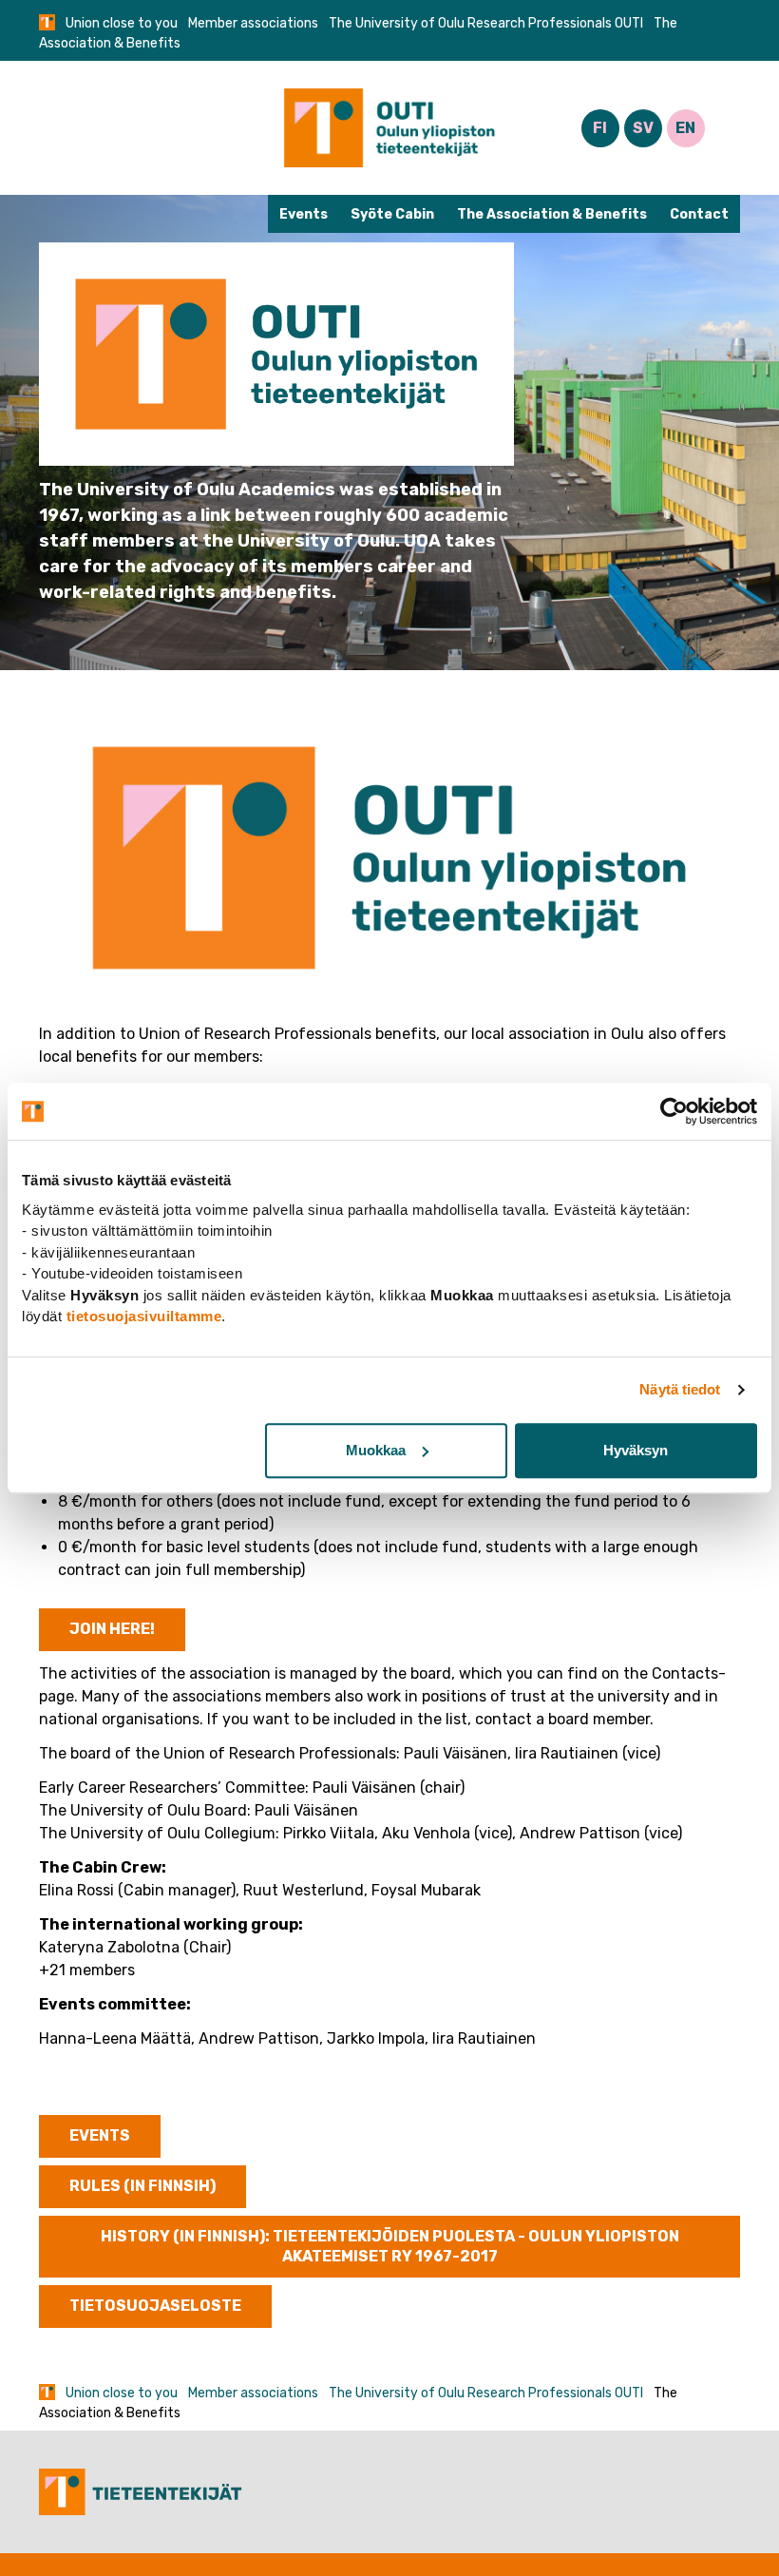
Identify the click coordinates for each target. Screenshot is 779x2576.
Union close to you (122, 23)
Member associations (253, 23)
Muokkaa (376, 1450)
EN (685, 128)
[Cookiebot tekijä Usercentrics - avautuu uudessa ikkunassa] (674, 1111)
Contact (699, 214)
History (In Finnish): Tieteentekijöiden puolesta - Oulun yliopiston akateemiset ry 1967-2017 (390, 2246)
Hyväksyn (636, 1450)
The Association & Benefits (552, 214)
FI (600, 128)
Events (304, 214)
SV (643, 128)
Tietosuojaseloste (155, 2306)
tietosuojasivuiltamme (144, 1316)
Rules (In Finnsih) (142, 2186)
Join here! (112, 1629)
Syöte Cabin (392, 214)
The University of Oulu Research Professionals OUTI (486, 23)
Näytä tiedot (680, 1389)
